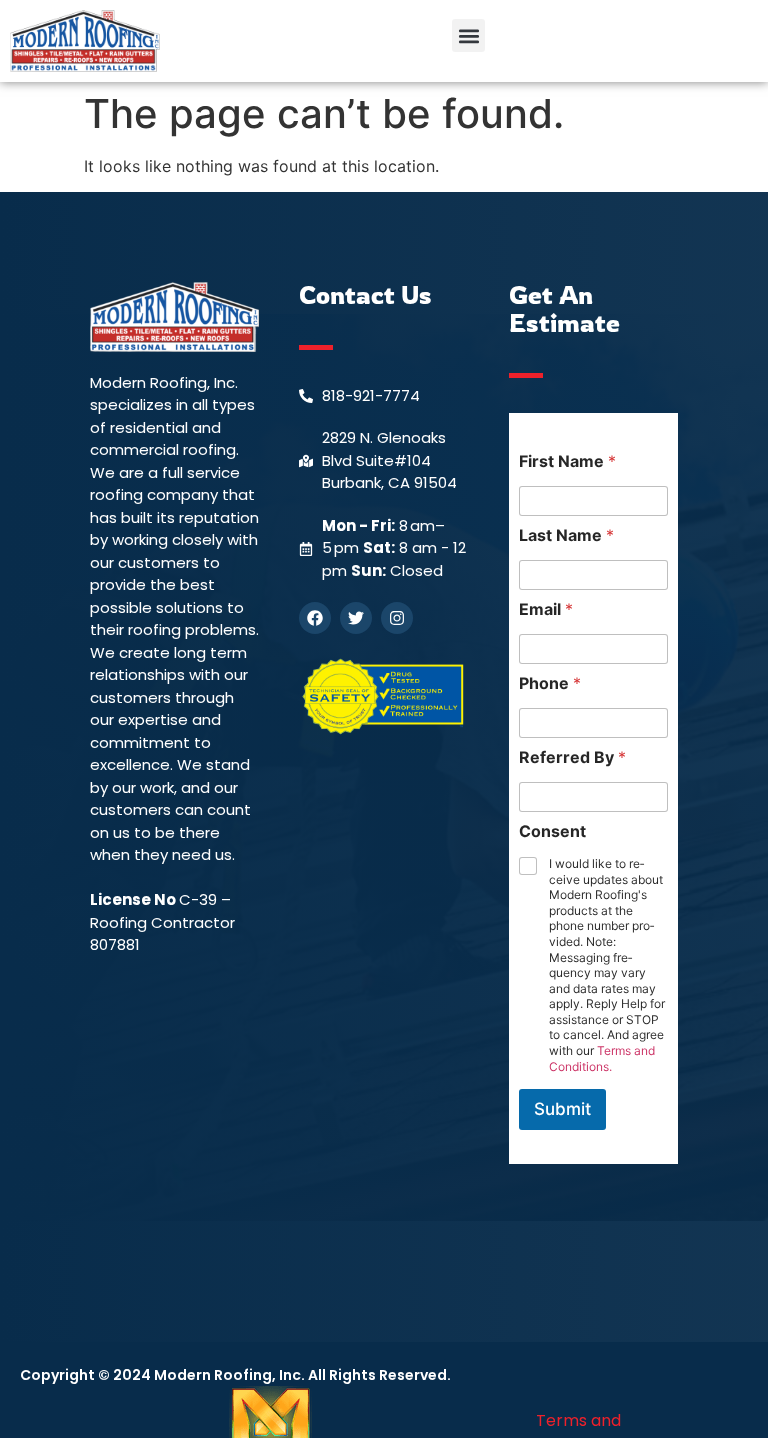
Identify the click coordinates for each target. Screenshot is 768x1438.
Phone (550, 683)
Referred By (572, 757)
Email (546, 609)
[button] (468, 35)
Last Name (566, 535)
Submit (562, 1109)
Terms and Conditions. (602, 1058)
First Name (567, 461)
